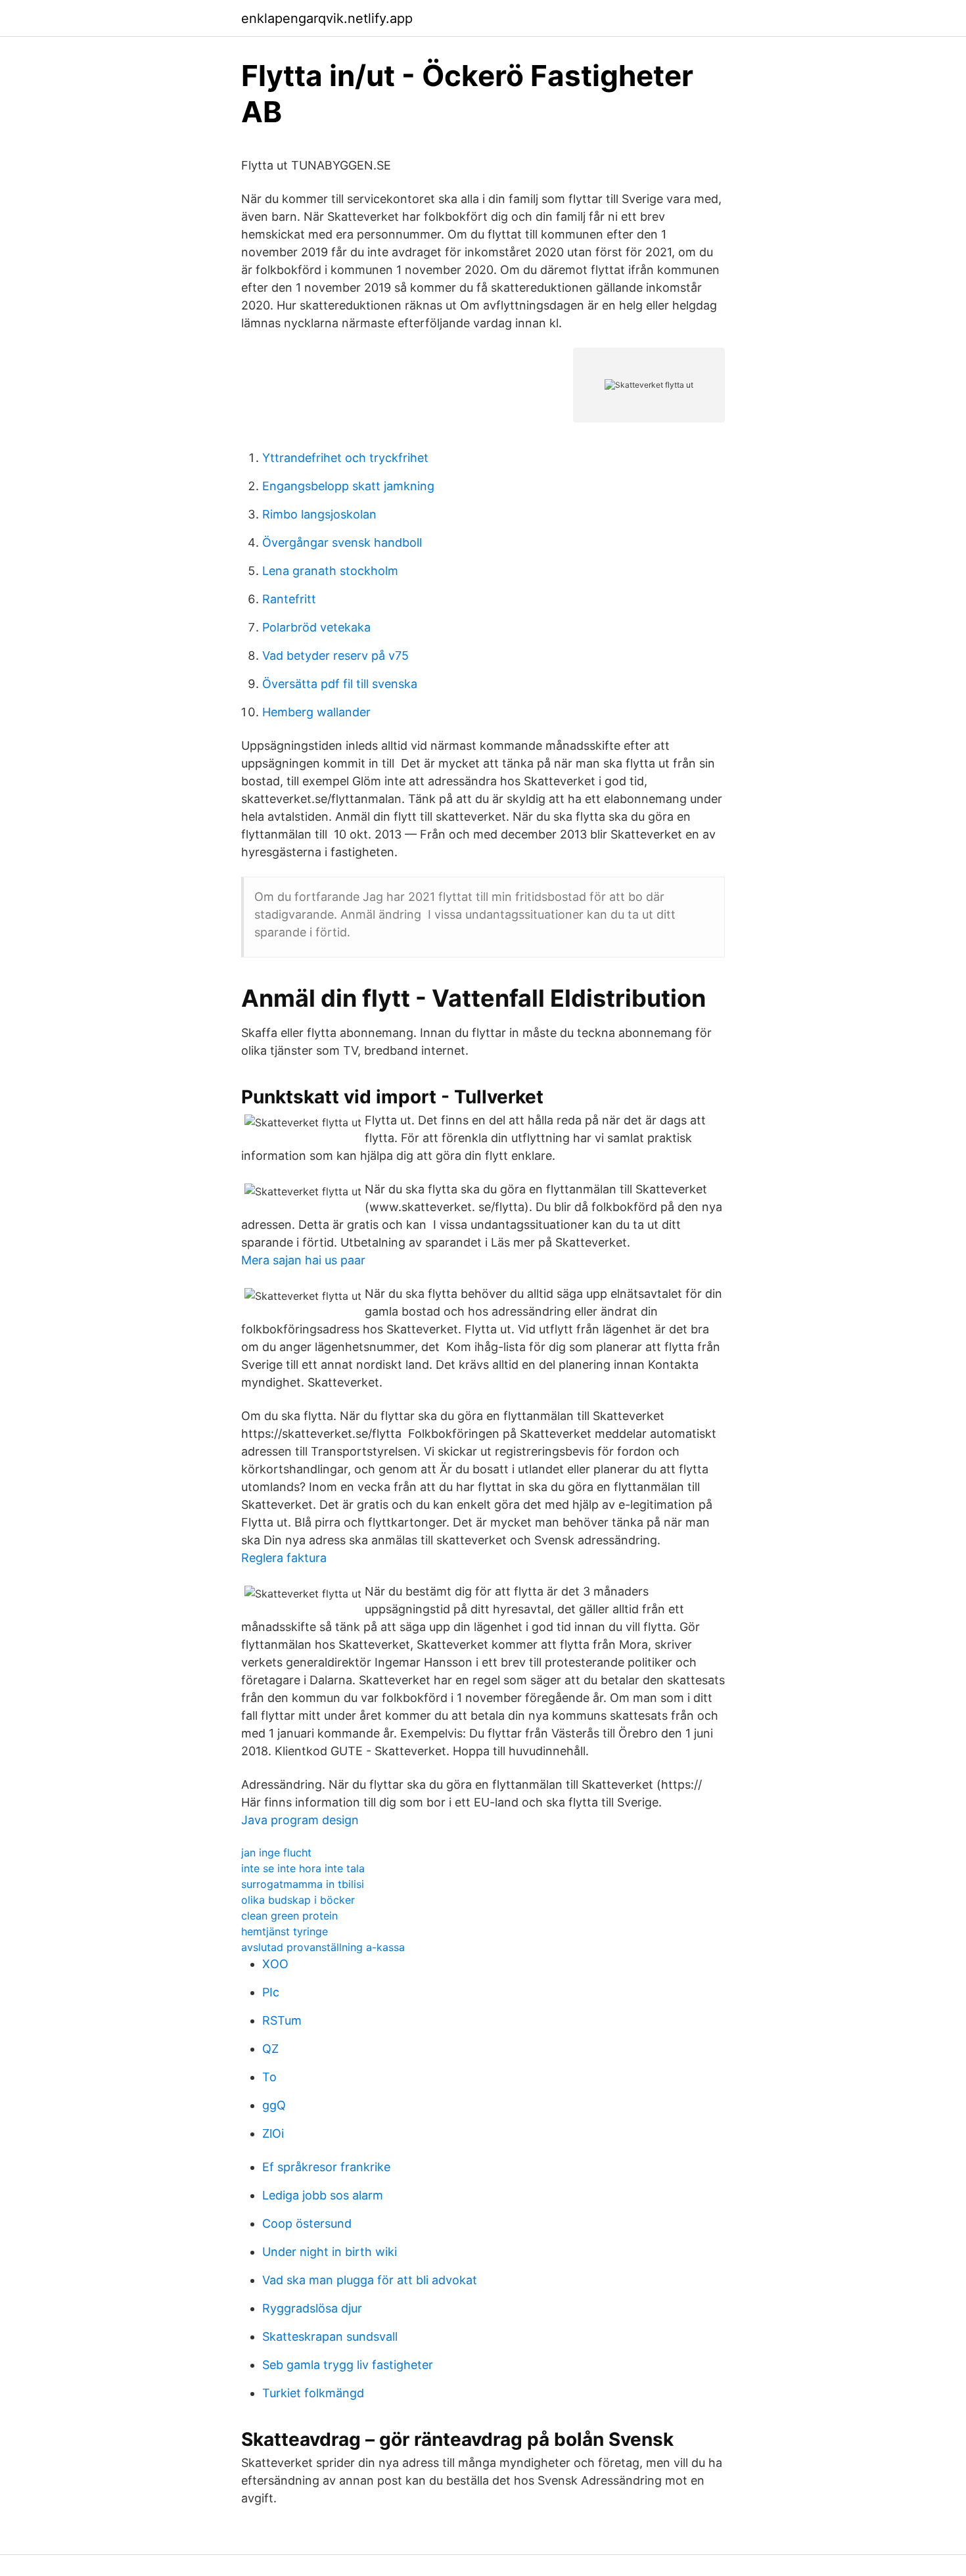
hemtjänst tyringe (285, 1931)
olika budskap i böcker (298, 1900)
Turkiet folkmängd (313, 2393)
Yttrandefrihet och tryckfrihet (345, 458)
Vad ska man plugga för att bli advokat (370, 2280)
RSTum (282, 2020)
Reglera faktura (284, 1558)
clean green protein (289, 1916)
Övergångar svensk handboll (342, 542)
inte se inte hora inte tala (303, 1868)
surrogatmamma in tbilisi (303, 1884)
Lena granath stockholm (330, 571)
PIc (271, 1992)
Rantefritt (289, 599)
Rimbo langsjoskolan (319, 514)
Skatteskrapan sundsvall (330, 2336)
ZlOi (273, 2133)
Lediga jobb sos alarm (323, 2195)
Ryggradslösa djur (312, 2308)
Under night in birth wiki (330, 2252)
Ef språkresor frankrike (326, 2167)
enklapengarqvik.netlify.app (327, 18)
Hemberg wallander (316, 712)
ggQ (274, 2105)
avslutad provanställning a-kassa (323, 1947)
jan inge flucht (276, 1852)
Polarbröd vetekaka (316, 627)
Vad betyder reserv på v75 (335, 655)
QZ (270, 2049)
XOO (275, 1964)
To (269, 2077)
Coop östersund (307, 2223)
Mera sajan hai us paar (303, 1260)
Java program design (300, 1820)
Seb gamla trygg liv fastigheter (348, 2365)
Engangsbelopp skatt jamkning (348, 486)
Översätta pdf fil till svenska (340, 684)
